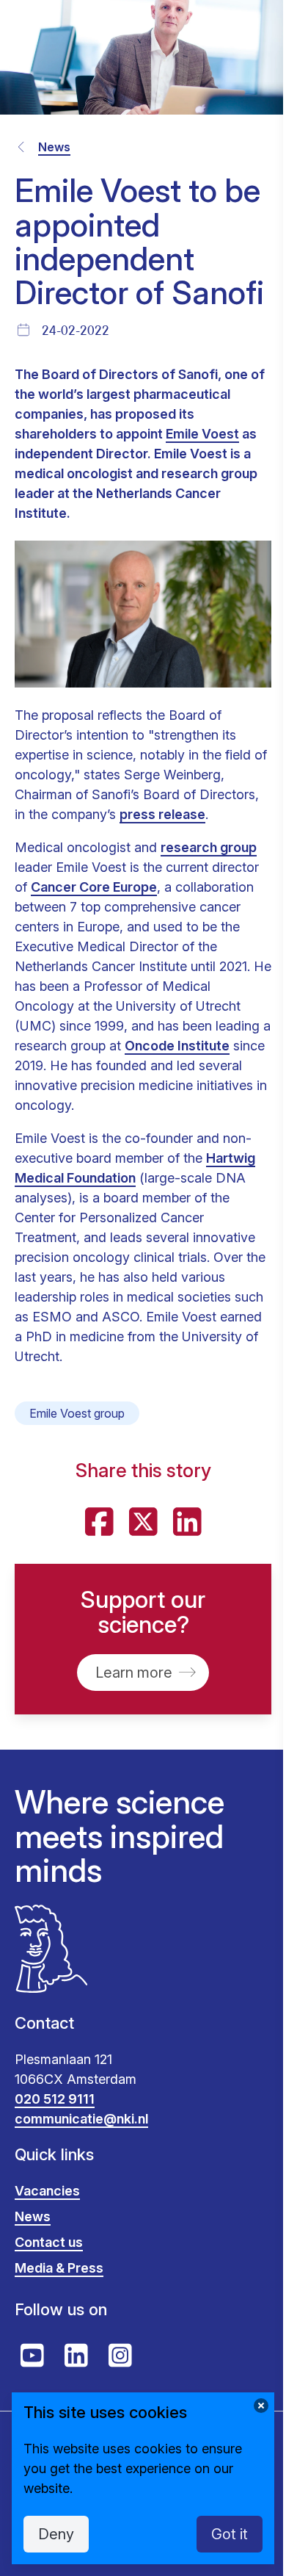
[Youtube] (32, 2356)
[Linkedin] (187, 1522)
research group (209, 847)
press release (162, 814)
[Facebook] (99, 1522)
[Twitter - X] (143, 1522)
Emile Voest (202, 434)
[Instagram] (120, 2356)
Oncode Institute (177, 1046)
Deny (56, 2534)
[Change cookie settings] (261, 2406)
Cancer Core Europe (94, 887)
